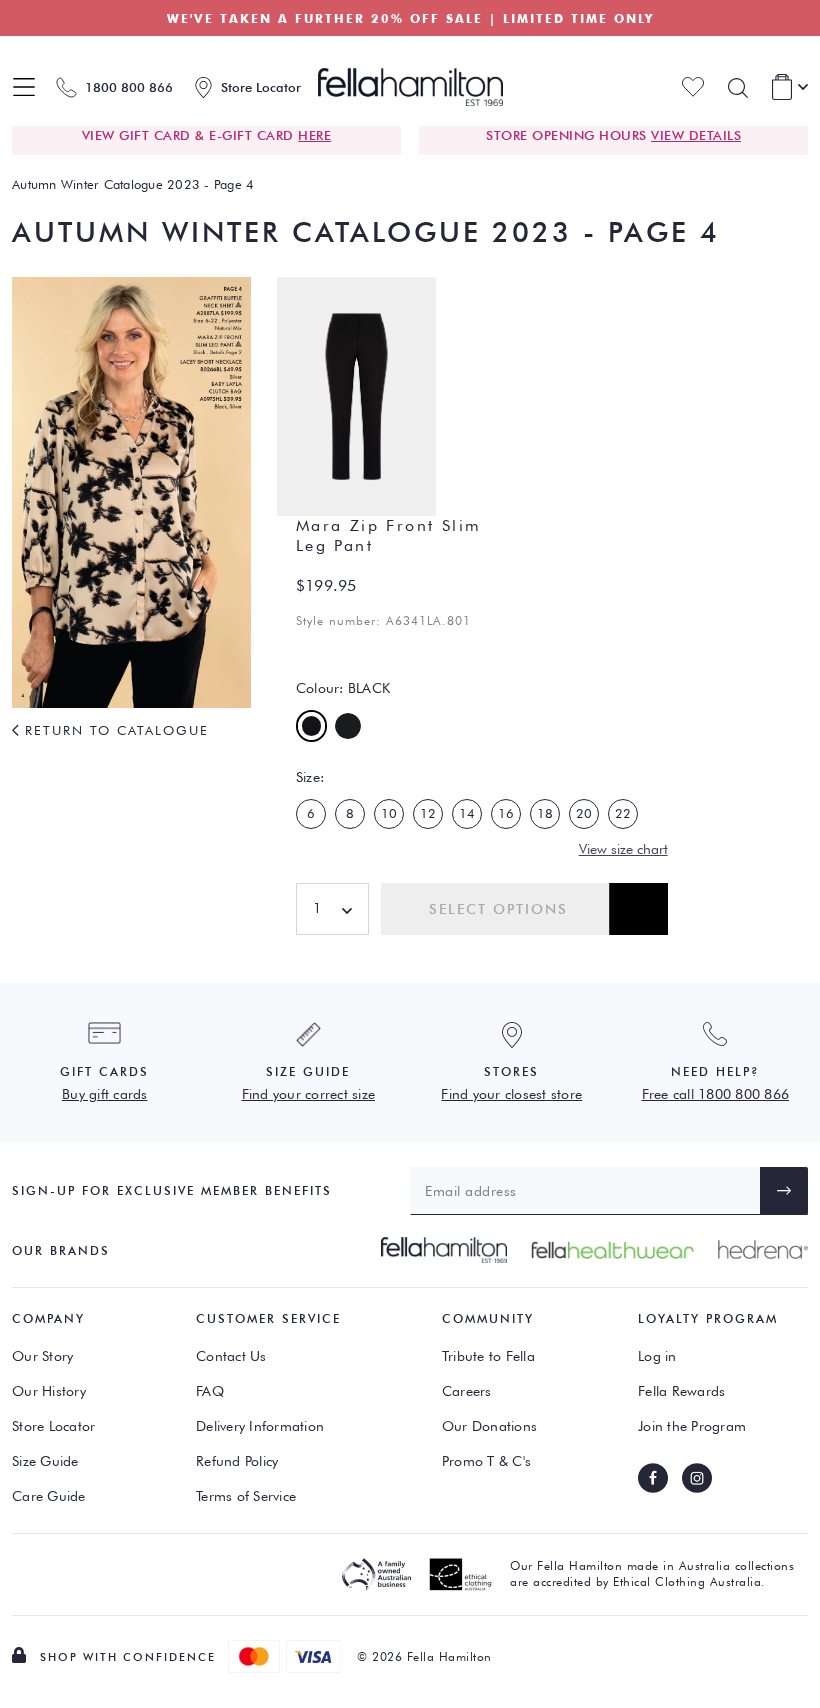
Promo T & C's (486, 1461)
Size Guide (45, 1461)
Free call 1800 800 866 (716, 1094)
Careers (467, 1391)
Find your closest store (511, 1094)
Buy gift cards (105, 1094)
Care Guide (49, 1496)
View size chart (623, 849)
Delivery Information (260, 1426)
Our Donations (489, 1426)
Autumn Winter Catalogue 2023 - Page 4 (133, 184)
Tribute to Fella (488, 1356)
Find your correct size (309, 1094)
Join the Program (692, 1426)
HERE (314, 135)
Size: (310, 777)
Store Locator (53, 1426)
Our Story (42, 1356)
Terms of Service (246, 1496)
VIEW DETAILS (696, 135)
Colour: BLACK (343, 688)
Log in (657, 1356)
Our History (49, 1391)
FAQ (210, 1391)
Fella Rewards (681, 1391)
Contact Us (231, 1356)
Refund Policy (237, 1461)
